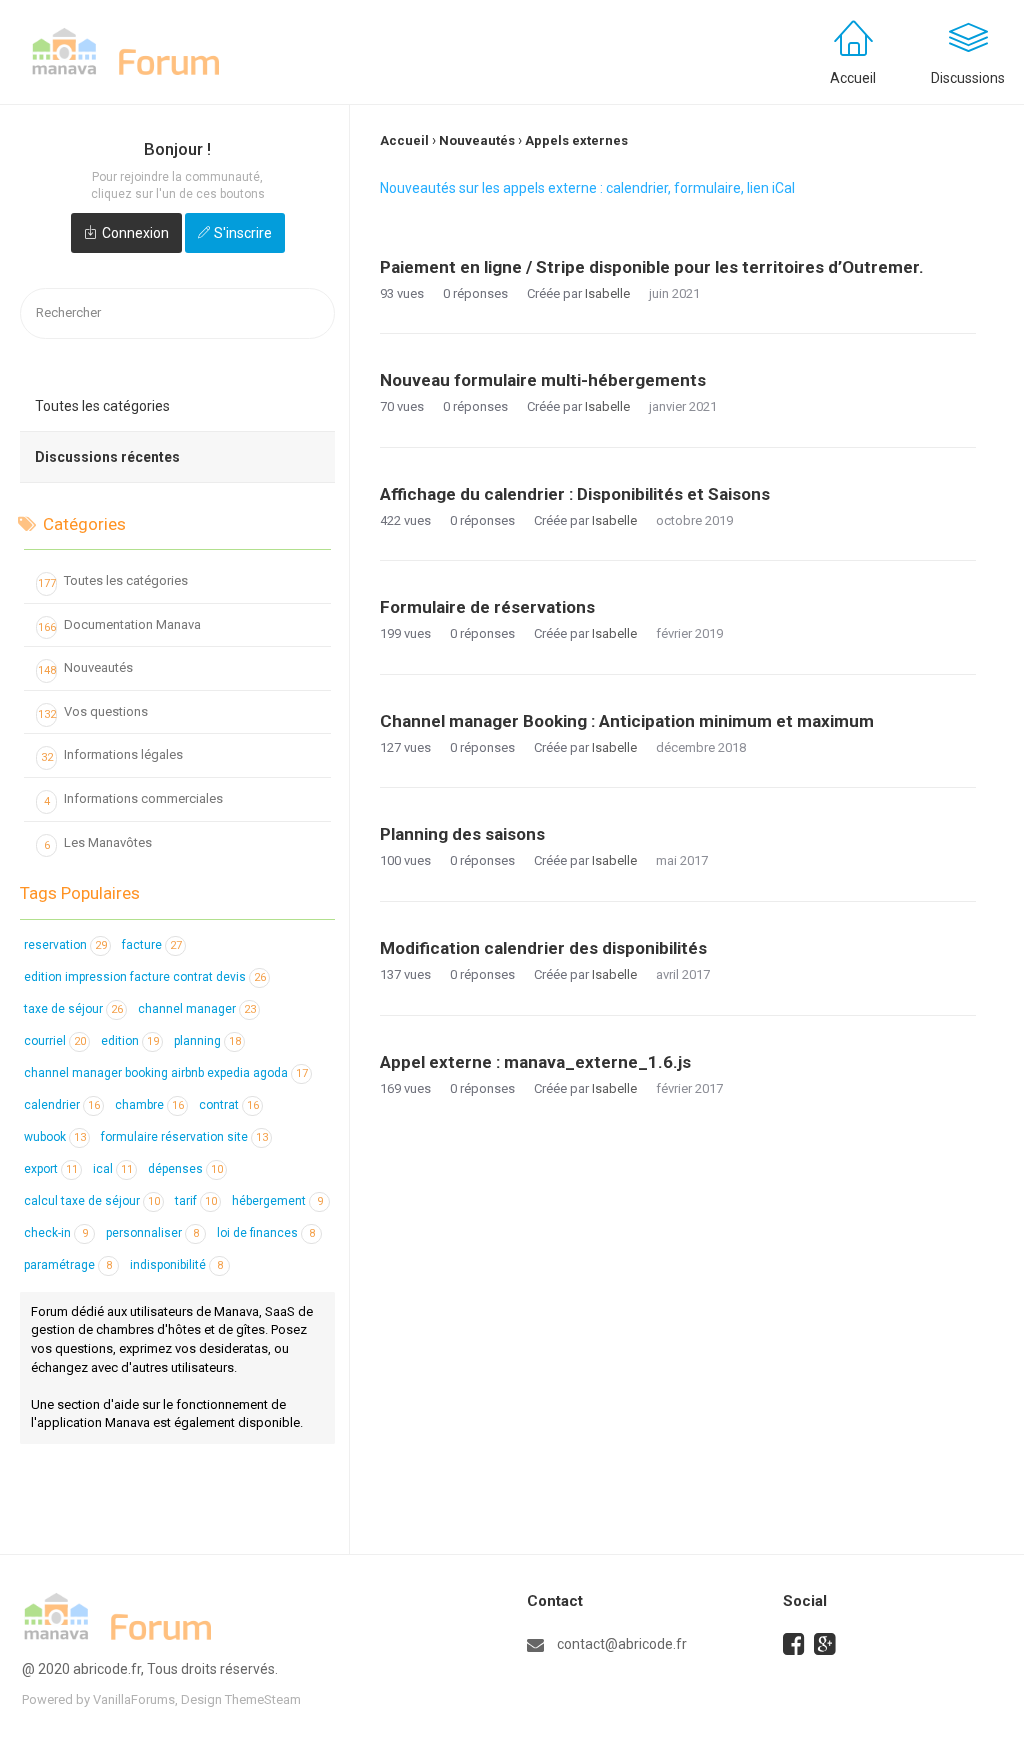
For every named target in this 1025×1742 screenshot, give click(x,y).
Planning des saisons (462, 834)
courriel (55, 1041)
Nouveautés (86, 668)
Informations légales (112, 755)
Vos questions (93, 712)
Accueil (853, 78)
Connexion (135, 233)
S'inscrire (243, 233)
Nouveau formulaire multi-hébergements (543, 380)
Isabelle (607, 293)
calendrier (62, 1105)
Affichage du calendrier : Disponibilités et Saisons (575, 494)
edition (130, 1041)
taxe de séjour (73, 1009)
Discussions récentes (107, 457)
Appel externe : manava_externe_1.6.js (535, 1062)
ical (113, 1169)
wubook (55, 1137)
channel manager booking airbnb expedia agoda (166, 1073)
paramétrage (68, 1265)
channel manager (197, 1009)
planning (207, 1041)
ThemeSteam (263, 1699)
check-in (56, 1233)
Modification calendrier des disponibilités (543, 948)
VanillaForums (134, 1699)
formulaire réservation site (184, 1137)
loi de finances (266, 1233)
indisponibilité (176, 1265)
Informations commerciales (134, 799)
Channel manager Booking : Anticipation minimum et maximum (627, 721)
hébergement (277, 1201)
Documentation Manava (120, 625)
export (51, 1169)
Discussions (968, 78)
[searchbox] (177, 313)
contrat (229, 1105)
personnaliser (152, 1233)
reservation (65, 945)
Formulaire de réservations (487, 607)
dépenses (185, 1169)
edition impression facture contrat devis (145, 977)
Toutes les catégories (102, 406)
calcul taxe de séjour (92, 1201)
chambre (149, 1105)
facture (152, 945)
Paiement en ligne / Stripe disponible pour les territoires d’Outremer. (652, 267)
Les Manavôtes (98, 843)
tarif (196, 1201)
